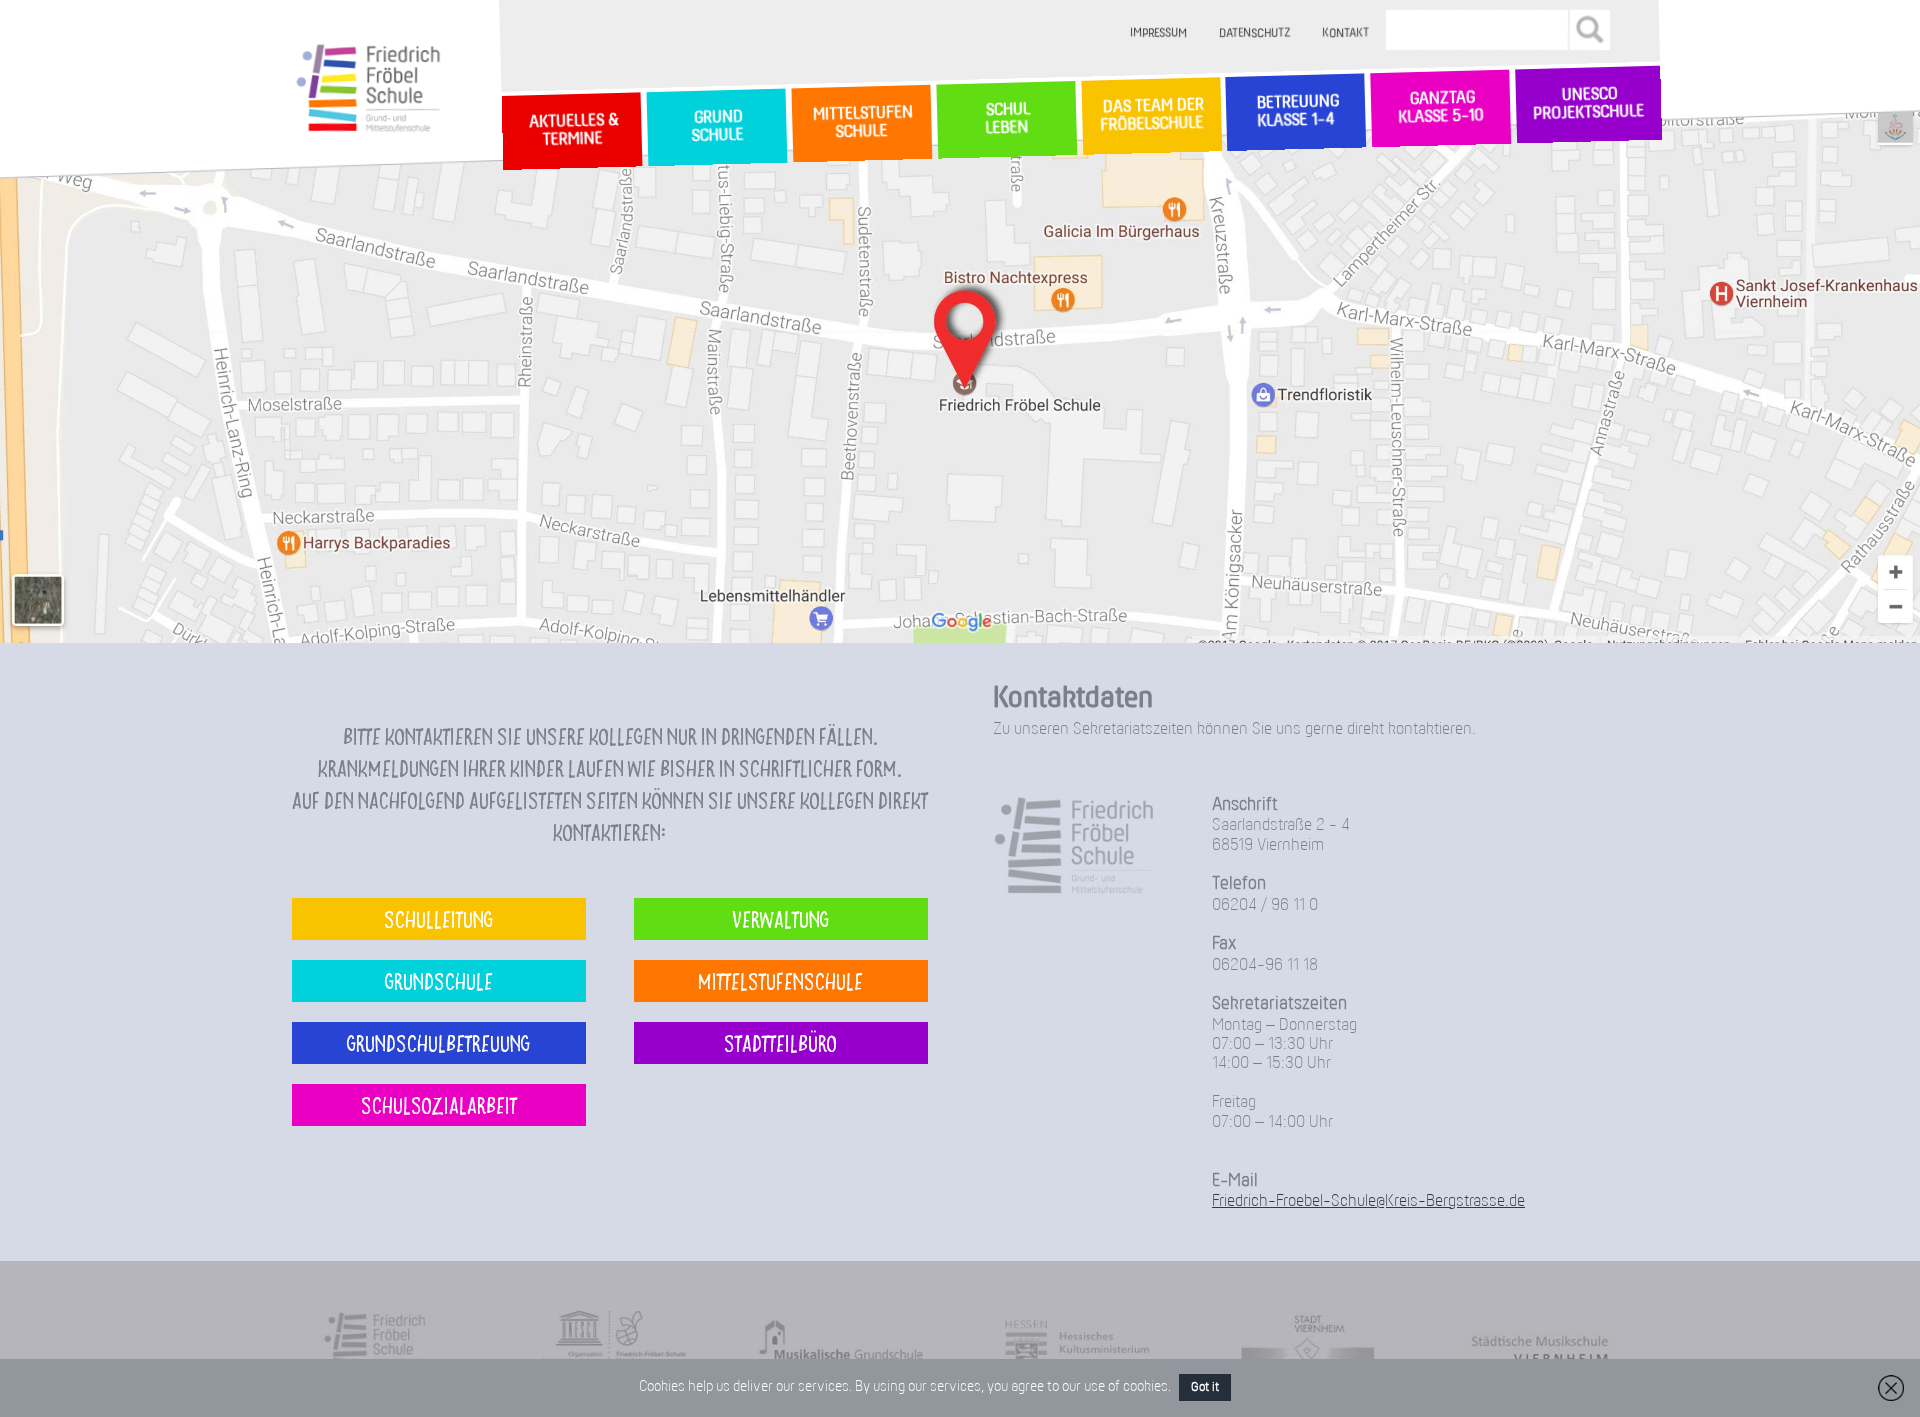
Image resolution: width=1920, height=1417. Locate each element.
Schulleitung (438, 918)
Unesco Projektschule (1588, 105)
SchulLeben (1006, 119)
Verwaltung (780, 918)
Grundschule (439, 980)
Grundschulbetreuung (438, 1042)
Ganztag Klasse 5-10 (1440, 109)
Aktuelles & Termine (572, 131)
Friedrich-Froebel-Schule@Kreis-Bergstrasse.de (1368, 1201)
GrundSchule (716, 127)
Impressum (1159, 33)
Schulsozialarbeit (439, 1104)
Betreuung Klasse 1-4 (1296, 112)
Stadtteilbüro (780, 1042)
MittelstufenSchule (861, 123)
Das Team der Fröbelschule (1150, 116)
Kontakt (1346, 33)
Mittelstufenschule (780, 980)
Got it (1205, 1387)
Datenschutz (1255, 33)
